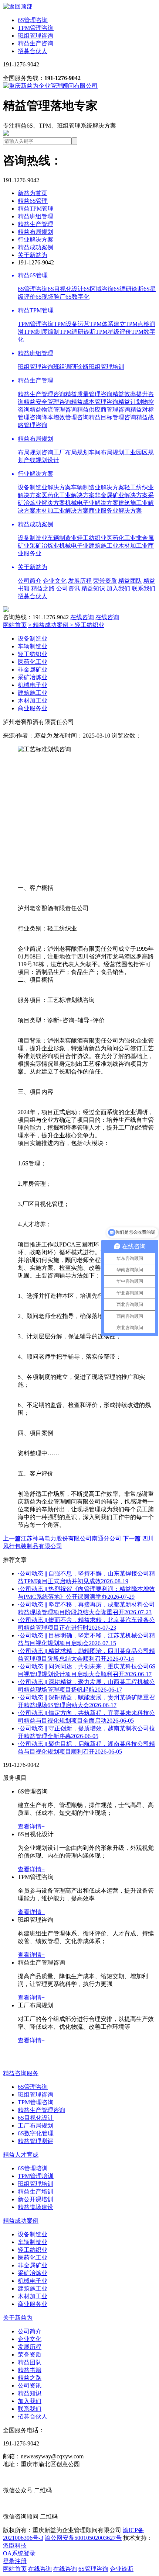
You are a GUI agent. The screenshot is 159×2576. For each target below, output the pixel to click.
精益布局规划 (35, 232)
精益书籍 (30, 2370)
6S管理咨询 (33, 20)
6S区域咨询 (99, 289)
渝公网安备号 (83, 2538)
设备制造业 (33, 538)
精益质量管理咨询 (89, 394)
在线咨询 (82, 617)
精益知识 (93, 588)
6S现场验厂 (50, 297)
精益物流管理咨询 (53, 410)
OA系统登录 (19, 2553)
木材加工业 (133, 546)
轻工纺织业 (92, 538)
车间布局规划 (106, 452)
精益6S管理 (33, 201)
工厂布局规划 (71, 452)
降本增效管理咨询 (65, 417)
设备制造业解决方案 (44, 487)
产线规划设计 (41, 460)
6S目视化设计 (66, 289)
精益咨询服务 (21, 2073)
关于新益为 (33, 255)
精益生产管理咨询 (41, 394)
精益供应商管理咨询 (104, 410)
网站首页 (15, 625)
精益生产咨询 (35, 43)
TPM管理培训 (36, 2176)
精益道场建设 (35, 2207)
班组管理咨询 (35, 36)
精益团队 (130, 581)
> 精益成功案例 (49, 625)
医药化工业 (121, 538)
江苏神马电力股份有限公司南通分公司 (62, 1538)
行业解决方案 (35, 240)
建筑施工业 (104, 546)
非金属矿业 (33, 670)
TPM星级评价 (113, 332)
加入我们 (118, 588)
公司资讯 (68, 588)
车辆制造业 (62, 538)
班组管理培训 (106, 367)
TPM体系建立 (107, 324)
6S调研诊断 (128, 289)
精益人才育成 (21, 2155)
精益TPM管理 (36, 209)
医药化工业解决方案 (68, 495)
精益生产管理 (35, 224)
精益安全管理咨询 (47, 402)
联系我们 (143, 588)
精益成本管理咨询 (95, 402)
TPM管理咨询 (36, 28)
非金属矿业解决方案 (121, 495)
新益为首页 (33, 193)
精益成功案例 (35, 247)
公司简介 (30, 581)
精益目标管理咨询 (112, 417)
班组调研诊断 (71, 367)
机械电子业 (74, 546)
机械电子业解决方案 (92, 503)
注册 (21, 2561)
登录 (9, 2561)
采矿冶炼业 (44, 546)
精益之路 (43, 588)
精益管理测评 (35, 2141)
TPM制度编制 (42, 332)
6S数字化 (77, 297)
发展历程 (80, 581)
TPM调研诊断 (77, 332)
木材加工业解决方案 (62, 511)
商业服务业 (33, 708)
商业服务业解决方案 (115, 511)
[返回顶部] (18, 6)
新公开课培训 (35, 2199)
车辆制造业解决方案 (98, 487)
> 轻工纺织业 (87, 625)
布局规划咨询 (35, 452)
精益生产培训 (35, 2192)
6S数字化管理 (36, 2133)
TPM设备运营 (72, 324)
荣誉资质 (105, 581)
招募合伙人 (33, 51)
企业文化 (55, 581)
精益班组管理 (35, 216)
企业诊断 (122, 2569)
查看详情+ (31, 1826)
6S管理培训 (33, 2168)
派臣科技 (15, 2546)
